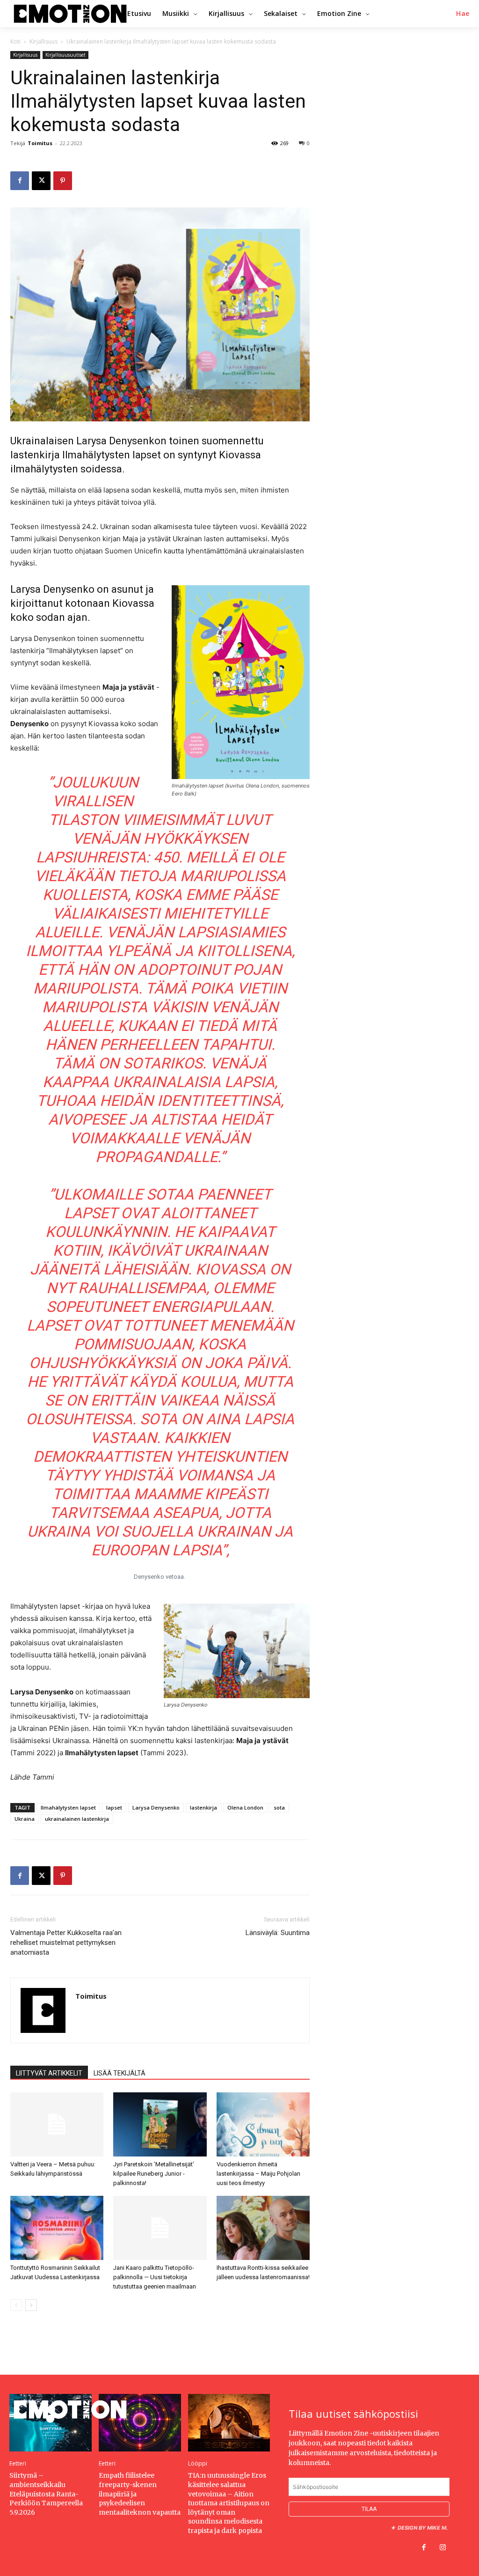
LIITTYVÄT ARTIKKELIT (49, 2073)
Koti (15, 41)
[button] (463, 14)
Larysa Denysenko (156, 1807)
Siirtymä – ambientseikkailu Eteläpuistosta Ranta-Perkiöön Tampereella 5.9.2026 (46, 2494)
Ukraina (25, 1819)
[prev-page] (16, 2305)
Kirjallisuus (44, 41)
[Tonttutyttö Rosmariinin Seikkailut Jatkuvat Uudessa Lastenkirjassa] (57, 2228)
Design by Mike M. (423, 2528)
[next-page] (31, 2305)
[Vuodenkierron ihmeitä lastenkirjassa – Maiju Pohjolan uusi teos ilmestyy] (263, 2124)
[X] (41, 181)
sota (279, 1807)
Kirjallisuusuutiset (65, 55)
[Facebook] (20, 181)
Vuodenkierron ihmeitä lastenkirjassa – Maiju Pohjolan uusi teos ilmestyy (258, 2174)
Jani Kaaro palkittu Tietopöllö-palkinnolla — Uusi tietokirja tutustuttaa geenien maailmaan (155, 2277)
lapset (114, 1807)
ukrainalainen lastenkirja (77, 1819)
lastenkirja (203, 1807)
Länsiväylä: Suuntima (278, 1933)
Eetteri (18, 2464)
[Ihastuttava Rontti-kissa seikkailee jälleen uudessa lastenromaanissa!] (263, 2228)
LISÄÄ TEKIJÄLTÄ (120, 2073)
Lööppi (198, 2464)
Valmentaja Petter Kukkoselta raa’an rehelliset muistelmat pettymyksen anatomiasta (66, 1943)
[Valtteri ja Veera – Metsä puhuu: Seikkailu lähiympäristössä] (57, 2124)
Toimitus (40, 143)
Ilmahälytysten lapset (68, 1807)
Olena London (245, 1807)
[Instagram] (443, 2548)
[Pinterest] (63, 181)
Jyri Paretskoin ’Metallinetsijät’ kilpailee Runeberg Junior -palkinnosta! (154, 2174)
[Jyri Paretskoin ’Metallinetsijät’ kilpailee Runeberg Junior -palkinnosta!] (160, 2124)
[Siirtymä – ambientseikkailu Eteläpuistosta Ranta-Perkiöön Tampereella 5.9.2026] (51, 2423)
